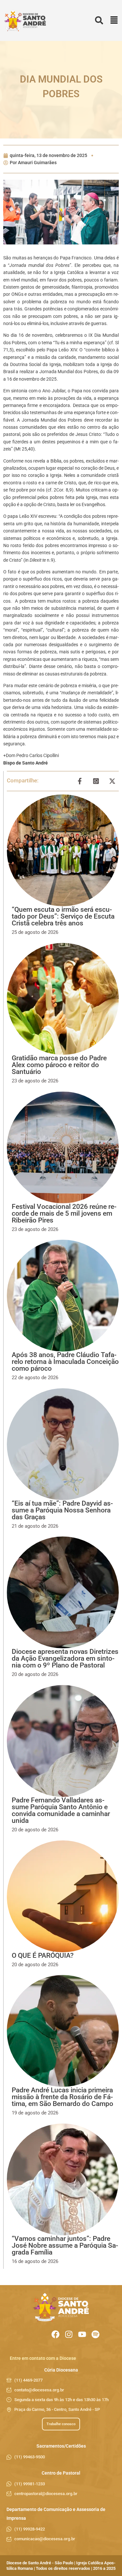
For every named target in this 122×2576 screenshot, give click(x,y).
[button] (114, 21)
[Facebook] (55, 2334)
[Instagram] (69, 2334)
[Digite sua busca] (99, 21)
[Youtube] (82, 2334)
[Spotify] (95, 2334)
